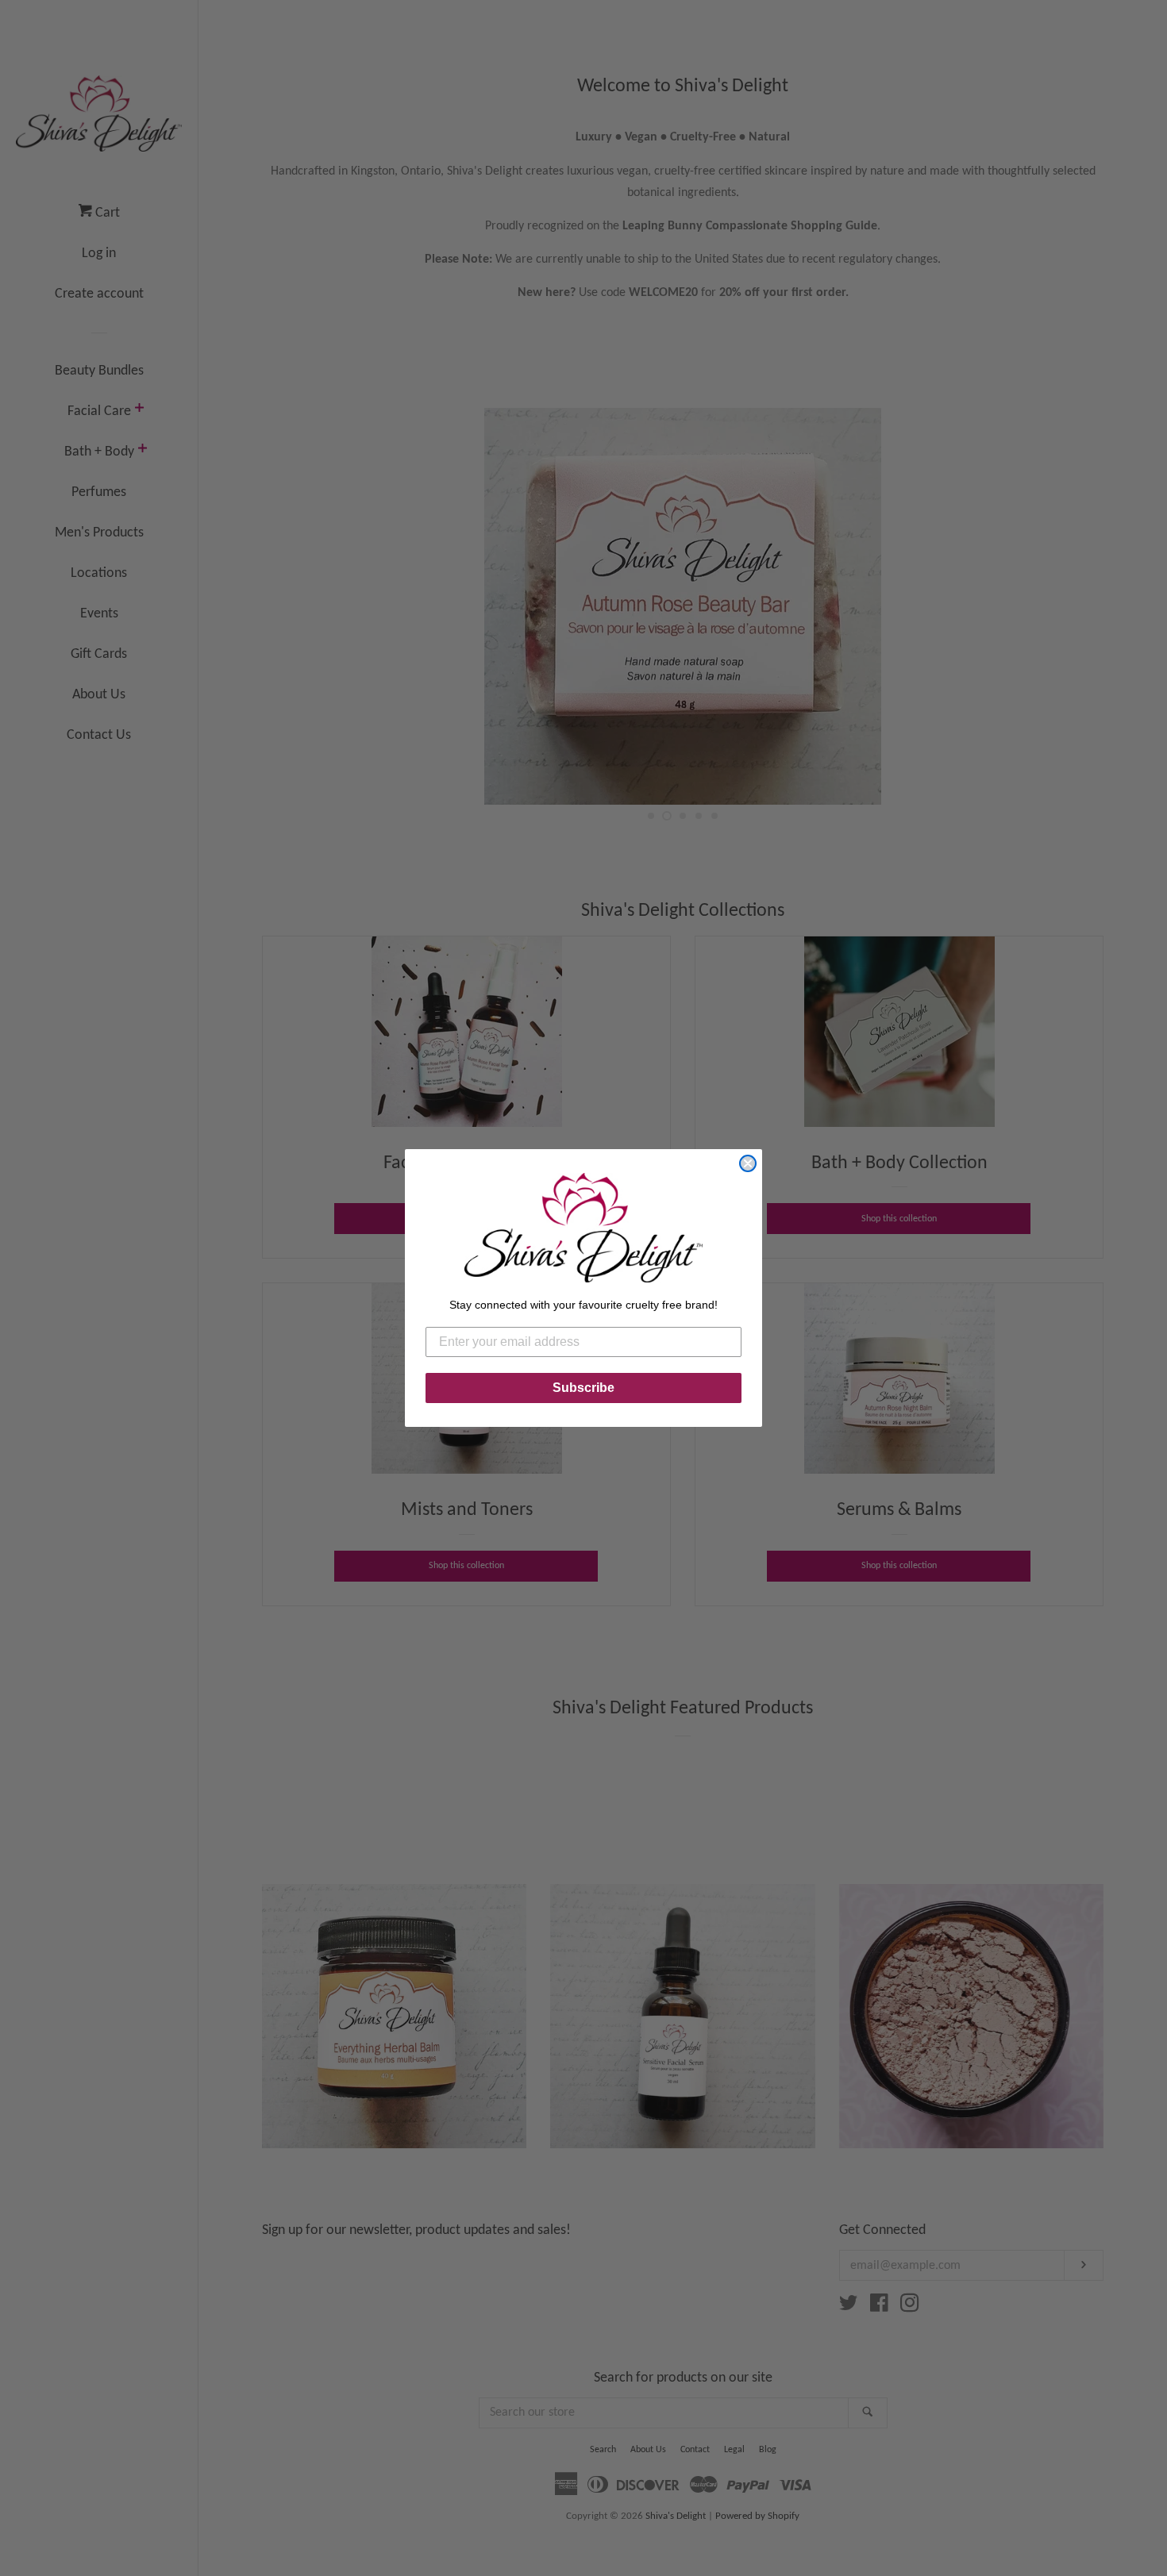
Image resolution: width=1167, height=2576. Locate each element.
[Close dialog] (748, 1163)
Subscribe (583, 1388)
